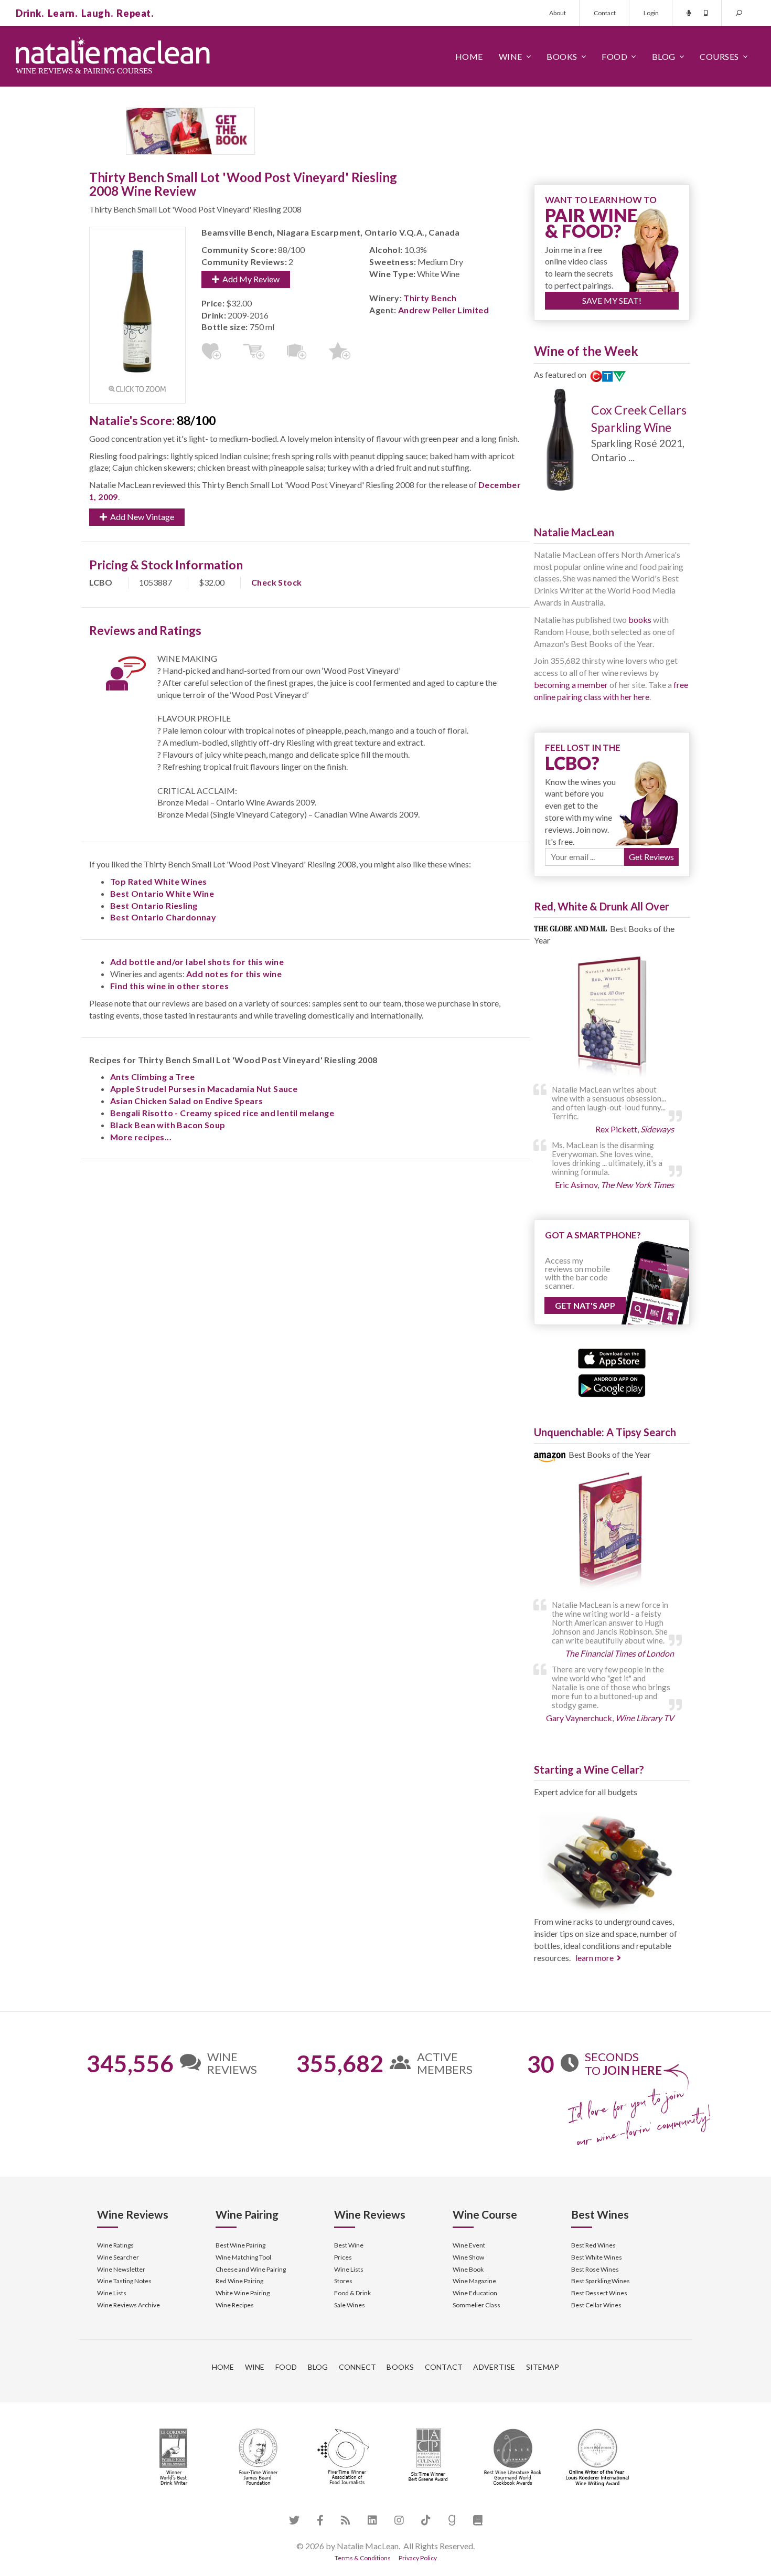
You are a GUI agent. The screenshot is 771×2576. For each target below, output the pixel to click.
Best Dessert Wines (599, 2293)
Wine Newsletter (121, 2269)
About (558, 13)
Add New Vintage (141, 517)
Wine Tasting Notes (124, 2281)
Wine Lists (112, 2293)
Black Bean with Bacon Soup (168, 1125)
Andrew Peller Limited (443, 310)
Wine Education (475, 2293)
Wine (511, 56)
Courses (719, 56)
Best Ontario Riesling (154, 905)
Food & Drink (352, 2293)
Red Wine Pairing (239, 2281)
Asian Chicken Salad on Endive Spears (186, 1101)
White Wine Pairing (243, 2293)
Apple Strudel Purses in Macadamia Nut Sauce (204, 1089)
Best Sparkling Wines (601, 2281)
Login (651, 13)
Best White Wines (597, 2257)
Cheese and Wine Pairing (251, 2269)
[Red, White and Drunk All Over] (612, 1017)
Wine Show (468, 2257)
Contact (605, 13)
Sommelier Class (476, 2305)
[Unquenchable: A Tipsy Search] (612, 1533)
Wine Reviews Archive (128, 2305)
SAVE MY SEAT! (612, 300)
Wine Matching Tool (243, 2257)
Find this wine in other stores (169, 986)
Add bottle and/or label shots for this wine (197, 962)
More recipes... (141, 1137)
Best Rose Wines (595, 2269)
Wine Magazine (474, 2281)
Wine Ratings (115, 2245)
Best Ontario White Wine (162, 893)
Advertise (494, 2367)
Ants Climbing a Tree (152, 1077)
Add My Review (249, 279)
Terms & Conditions (363, 2558)
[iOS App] (612, 1357)
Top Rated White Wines (158, 881)
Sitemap (543, 2367)
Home (469, 56)
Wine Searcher (118, 2257)
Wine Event (469, 2245)
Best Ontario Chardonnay (163, 917)
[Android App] (612, 1385)
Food (614, 56)
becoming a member (571, 685)
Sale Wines (350, 2305)
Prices (343, 2257)
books (640, 619)
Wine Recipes (235, 2305)
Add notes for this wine (234, 974)
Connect (358, 2367)
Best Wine (349, 2245)
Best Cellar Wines (596, 2305)
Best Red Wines (593, 2245)
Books (562, 56)
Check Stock (276, 582)
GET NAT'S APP (585, 1305)
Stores (343, 2281)
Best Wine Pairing (240, 2245)
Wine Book (468, 2269)
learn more (595, 1958)
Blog (664, 56)
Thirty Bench (430, 298)
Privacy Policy (418, 2558)
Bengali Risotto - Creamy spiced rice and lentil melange (222, 1113)
